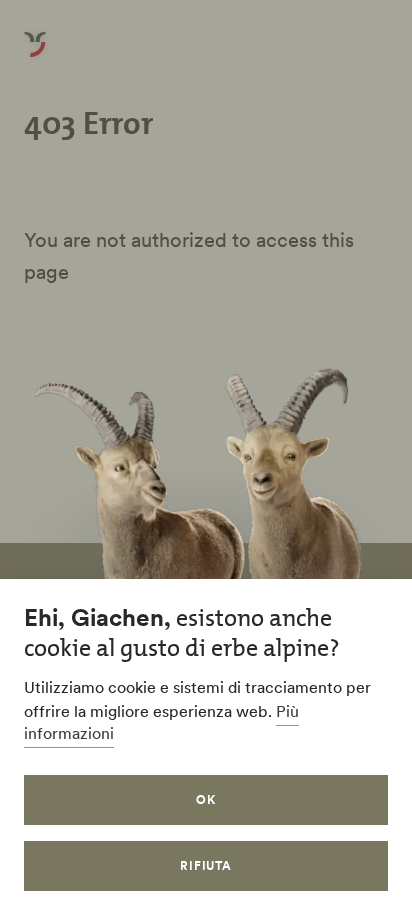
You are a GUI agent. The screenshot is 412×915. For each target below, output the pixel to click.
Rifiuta (206, 865)
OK (206, 799)
